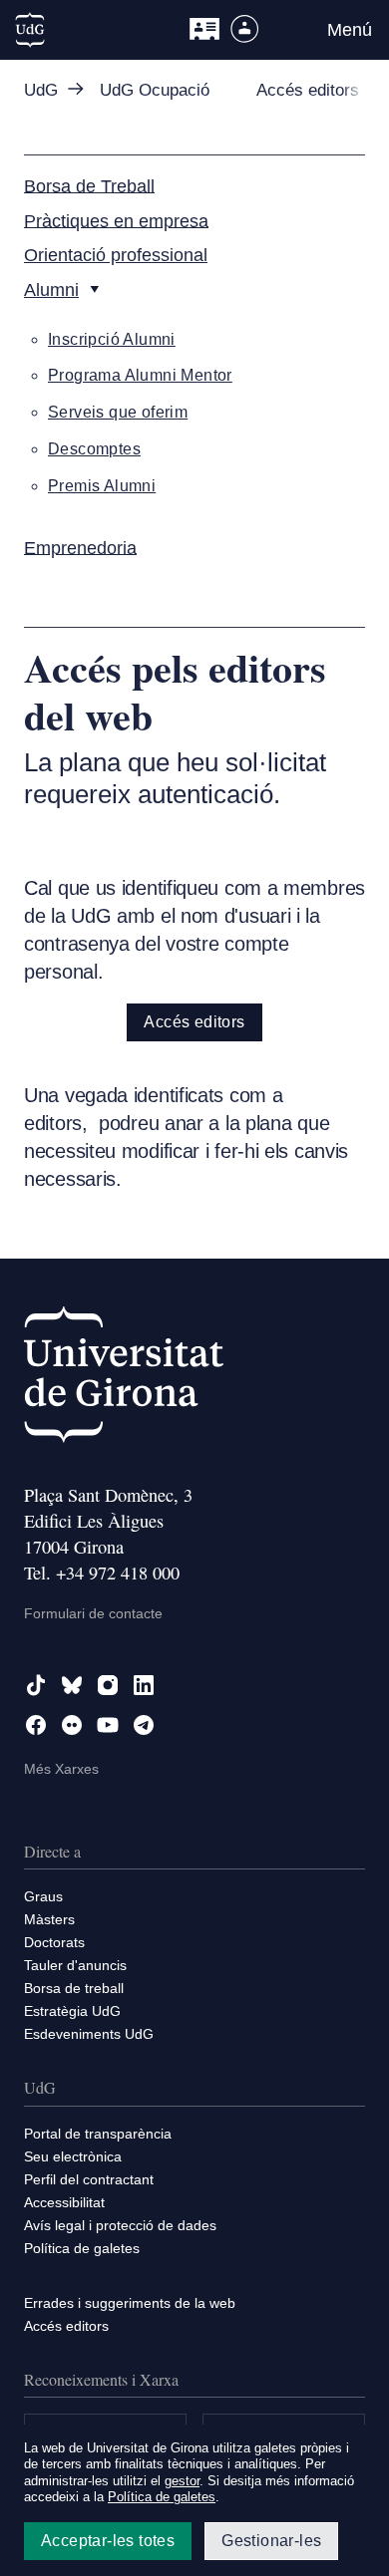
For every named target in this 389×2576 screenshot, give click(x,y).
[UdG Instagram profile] (108, 1685)
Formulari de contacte (93, 1613)
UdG (41, 90)
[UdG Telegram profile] (144, 1725)
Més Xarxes (61, 1769)
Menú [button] (350, 29)
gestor (182, 2481)
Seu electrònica (73, 2156)
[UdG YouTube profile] (108, 1725)
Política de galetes (82, 2248)
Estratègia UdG (72, 2011)
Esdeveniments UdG (89, 2034)
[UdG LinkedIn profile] (144, 1685)
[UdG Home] (30, 30)
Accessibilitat (64, 2202)
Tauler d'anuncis (75, 1965)
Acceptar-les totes (108, 2541)
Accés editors (194, 1022)
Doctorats (54, 1942)
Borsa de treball (74, 1988)
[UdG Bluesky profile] (72, 1685)
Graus (43, 1896)
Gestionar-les (271, 2541)
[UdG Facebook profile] (36, 1725)
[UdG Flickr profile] (72, 1725)
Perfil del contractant (89, 2179)
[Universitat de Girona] (124, 1379)
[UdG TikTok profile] (36, 1685)
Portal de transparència (98, 2134)
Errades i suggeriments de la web (130, 2303)
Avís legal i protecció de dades (120, 2225)
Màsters (49, 1919)
